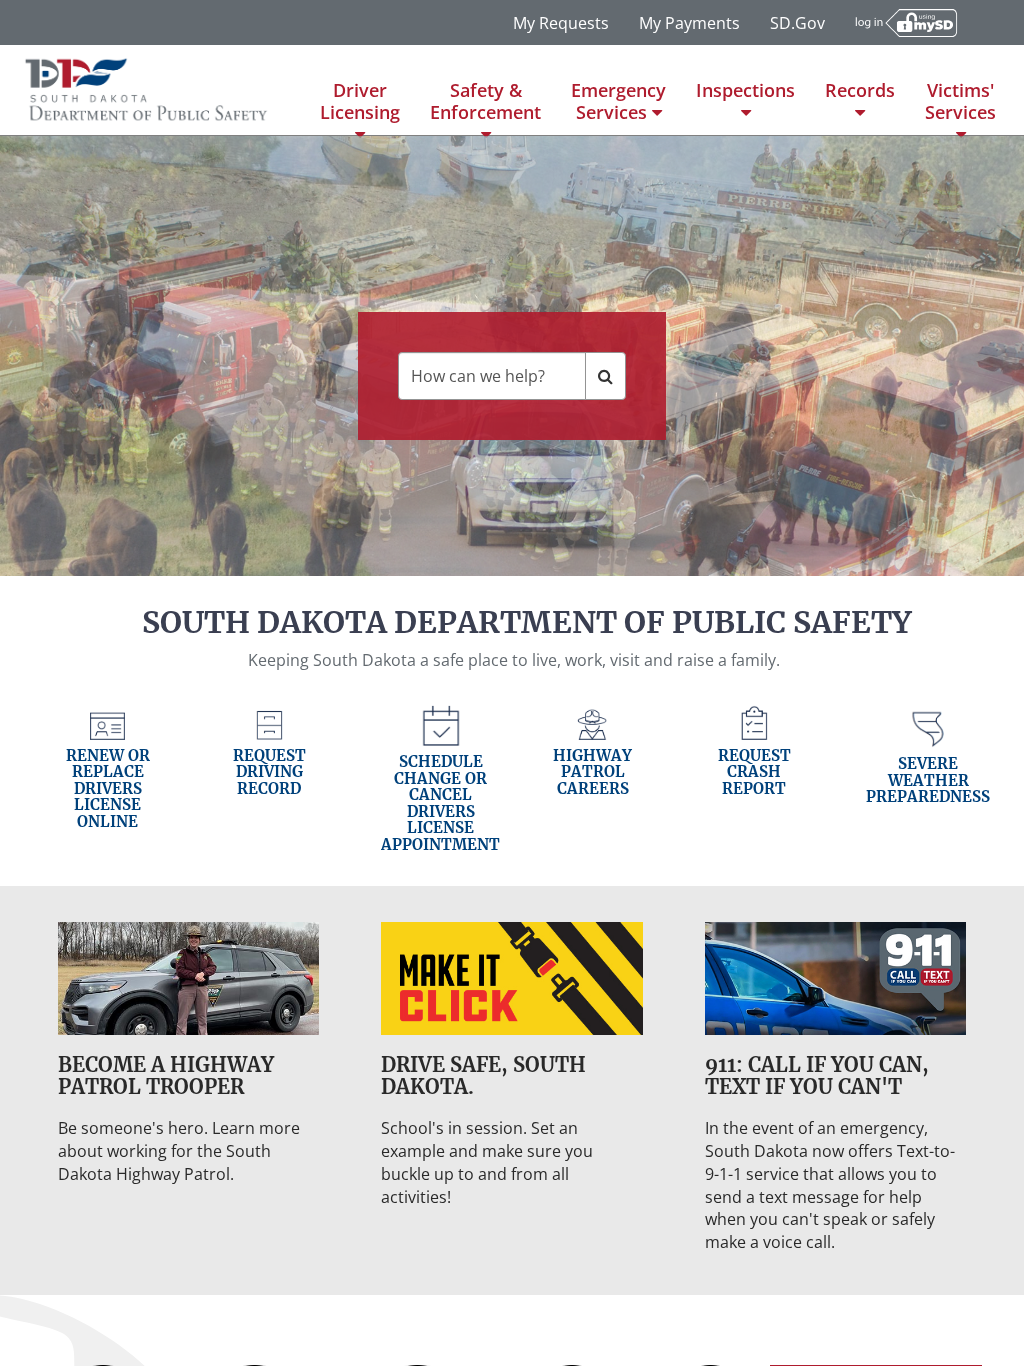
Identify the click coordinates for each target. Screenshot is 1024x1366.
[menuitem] (360, 90)
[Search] (605, 376)
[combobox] (491, 376)
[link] (108, 784)
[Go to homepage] (147, 90)
